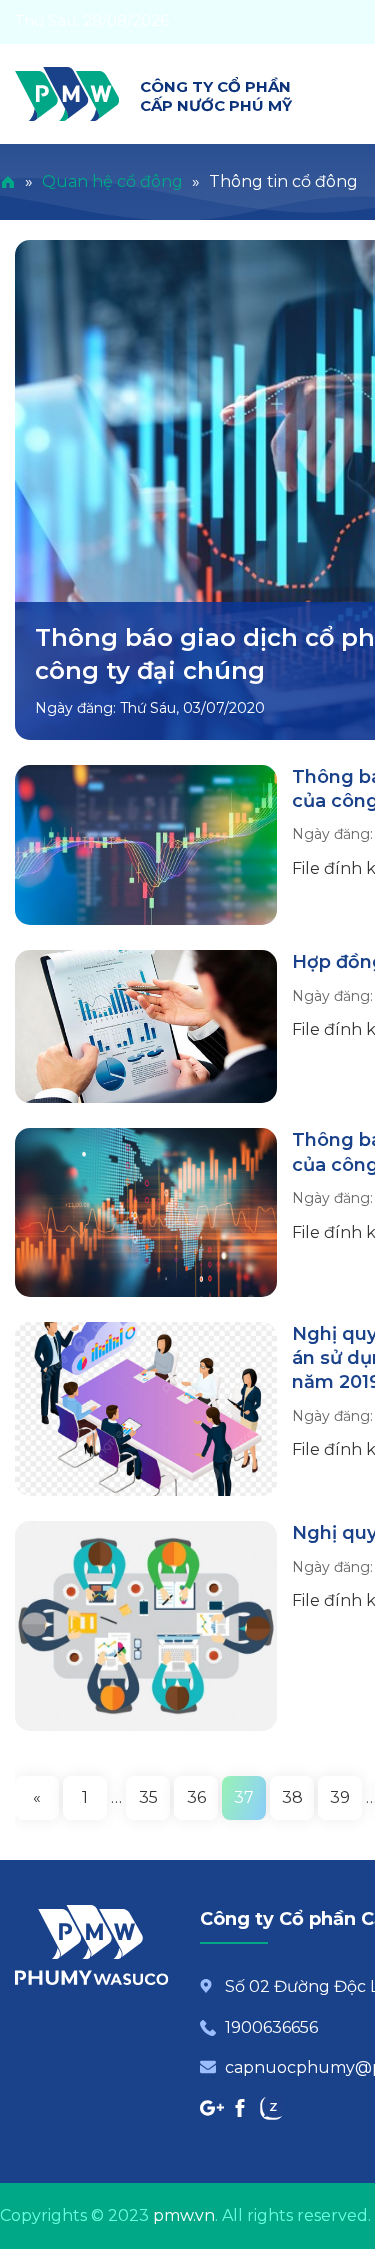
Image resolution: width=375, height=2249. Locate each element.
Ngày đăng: (77, 708)
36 (196, 1797)
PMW (67, 94)
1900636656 (271, 2027)
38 (292, 1797)
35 (148, 1797)
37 (244, 1797)
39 (340, 1797)
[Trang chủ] (8, 181)
